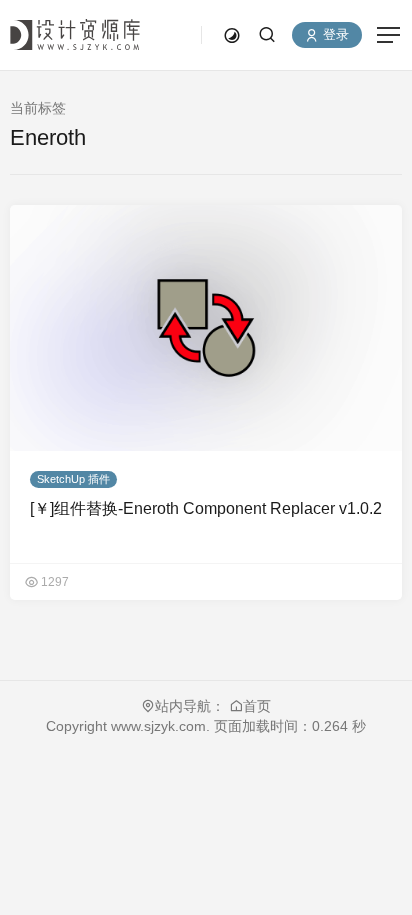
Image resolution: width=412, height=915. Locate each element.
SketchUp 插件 (73, 479)
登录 (334, 35)
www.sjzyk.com (156, 726)
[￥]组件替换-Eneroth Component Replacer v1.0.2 (206, 508)
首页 (257, 706)
